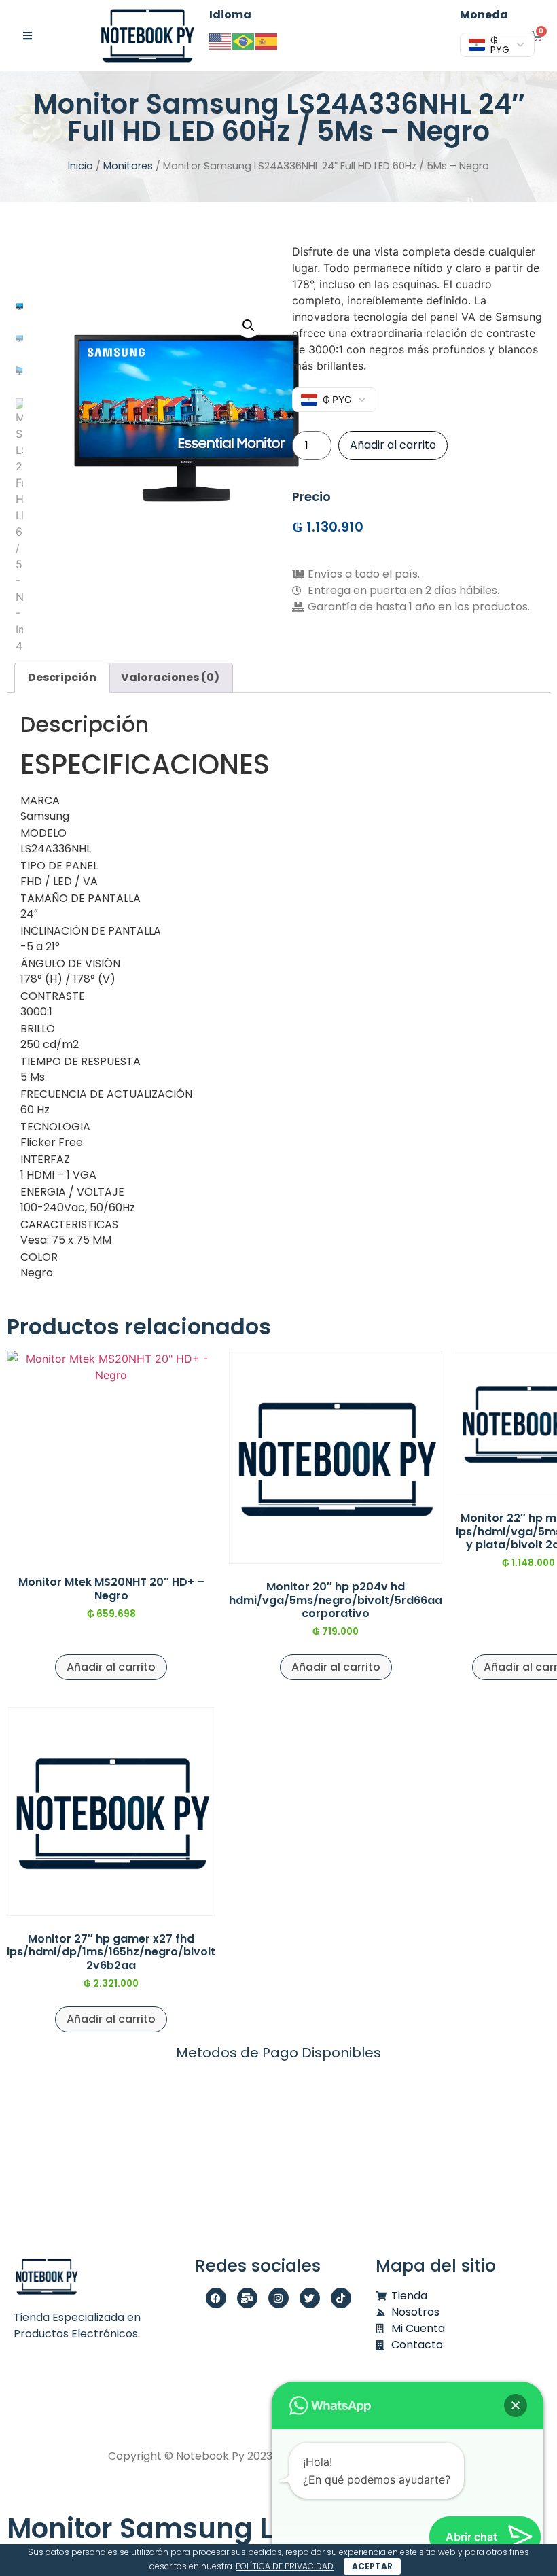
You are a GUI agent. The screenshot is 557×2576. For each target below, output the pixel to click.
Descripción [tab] (62, 677)
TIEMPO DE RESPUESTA (80, 1062)
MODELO (43, 833)
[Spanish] (267, 40)
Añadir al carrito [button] (111, 1667)
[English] (221, 40)
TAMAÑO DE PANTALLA (80, 899)
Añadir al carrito (393, 445)
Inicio (80, 166)
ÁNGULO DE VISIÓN (70, 964)
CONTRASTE (53, 996)
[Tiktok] (341, 2298)
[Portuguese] (244, 40)
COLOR (39, 1257)
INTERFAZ (45, 1160)
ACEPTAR (372, 2566)
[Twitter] (310, 2298)
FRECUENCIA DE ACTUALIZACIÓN (106, 1094)
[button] (249, 326)
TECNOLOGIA (55, 1127)
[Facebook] (216, 2298)
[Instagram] (278, 2298)
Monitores (128, 166)
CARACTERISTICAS (69, 1225)
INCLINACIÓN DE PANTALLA (91, 931)
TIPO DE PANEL (59, 866)
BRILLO (38, 1029)
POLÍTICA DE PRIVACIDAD (285, 2566)
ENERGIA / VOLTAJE (72, 1192)
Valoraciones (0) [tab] (170, 677)
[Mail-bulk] (247, 2298)
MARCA (40, 801)
